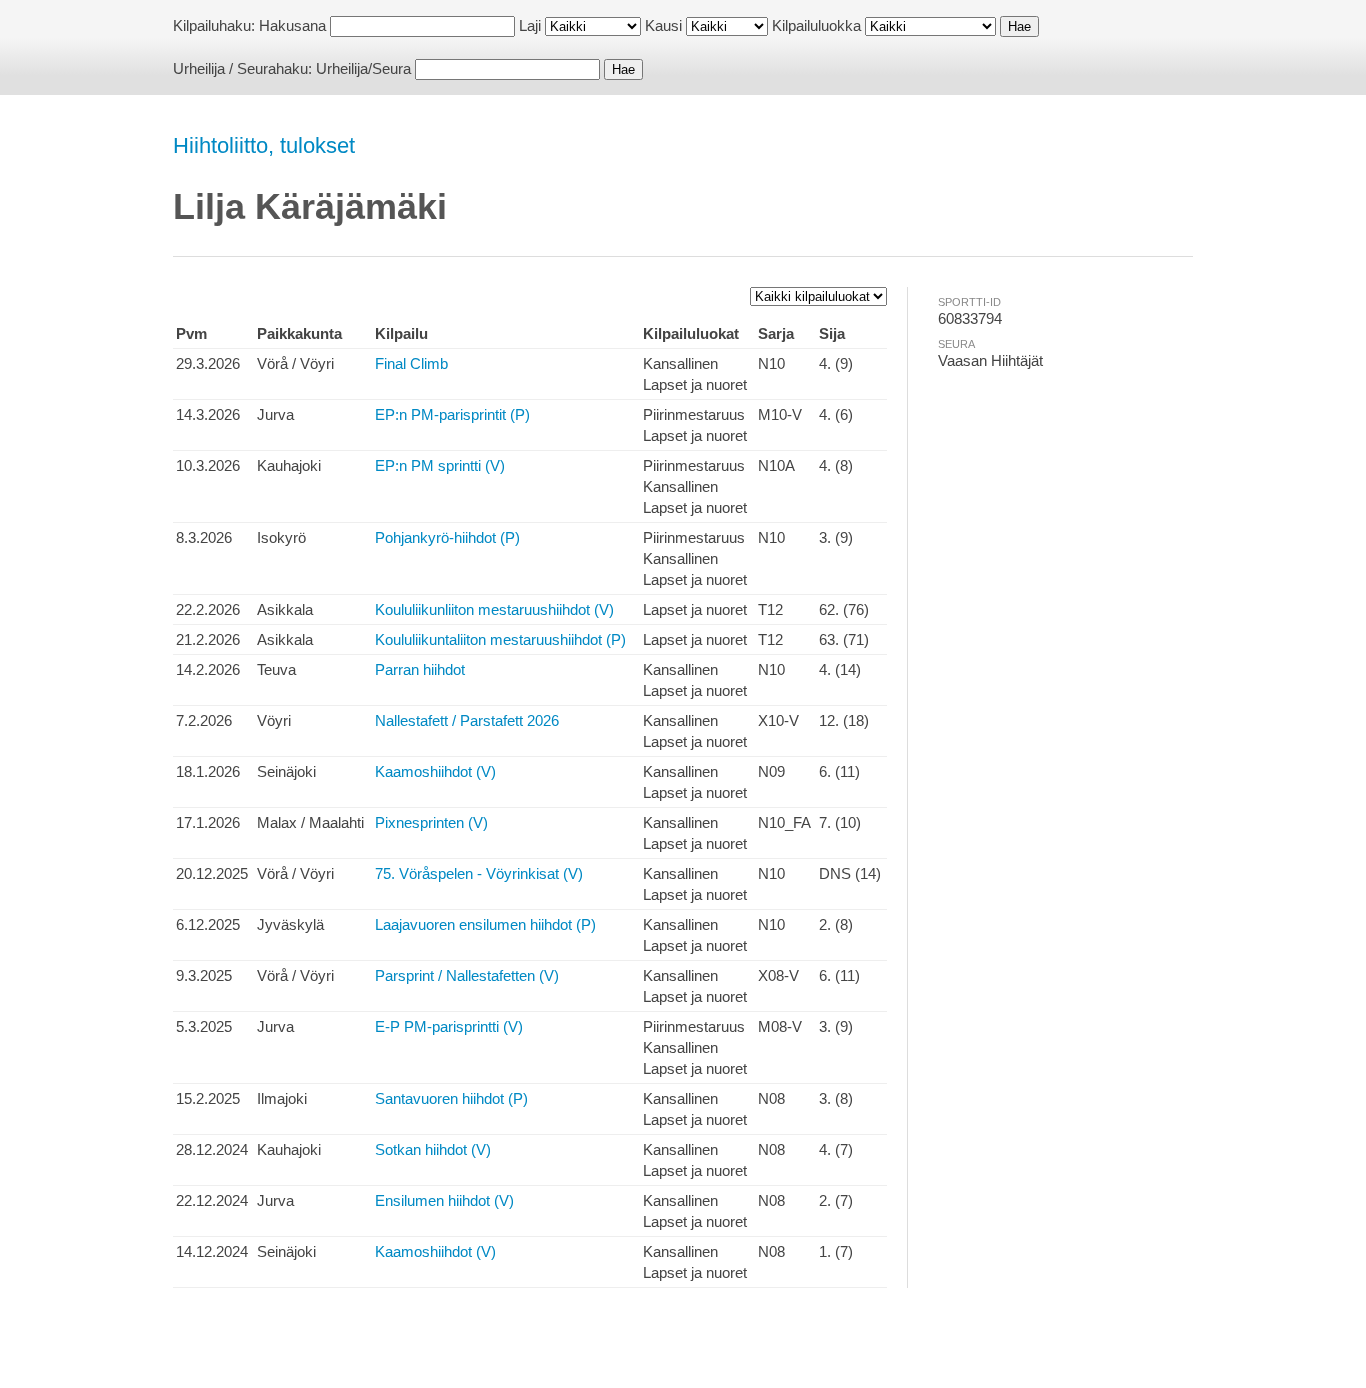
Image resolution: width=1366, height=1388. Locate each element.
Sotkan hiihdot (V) (433, 1149)
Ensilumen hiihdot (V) (444, 1200)
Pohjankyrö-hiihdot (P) (447, 537)
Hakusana (292, 25)
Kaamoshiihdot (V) (435, 771)
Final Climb (411, 363)
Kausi (663, 25)
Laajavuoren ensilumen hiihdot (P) (485, 924)
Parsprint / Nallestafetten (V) (467, 975)
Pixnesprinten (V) (431, 822)
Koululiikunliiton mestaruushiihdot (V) (494, 609)
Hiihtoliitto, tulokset (264, 145)
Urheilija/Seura (363, 68)
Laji (530, 25)
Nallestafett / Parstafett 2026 (467, 720)
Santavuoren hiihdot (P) (451, 1098)
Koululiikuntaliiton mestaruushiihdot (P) (500, 639)
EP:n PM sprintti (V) (440, 465)
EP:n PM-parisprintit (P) (452, 414)
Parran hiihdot (420, 669)
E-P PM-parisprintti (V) (449, 1026)
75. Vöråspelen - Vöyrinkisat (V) (479, 873)
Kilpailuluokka (816, 25)
